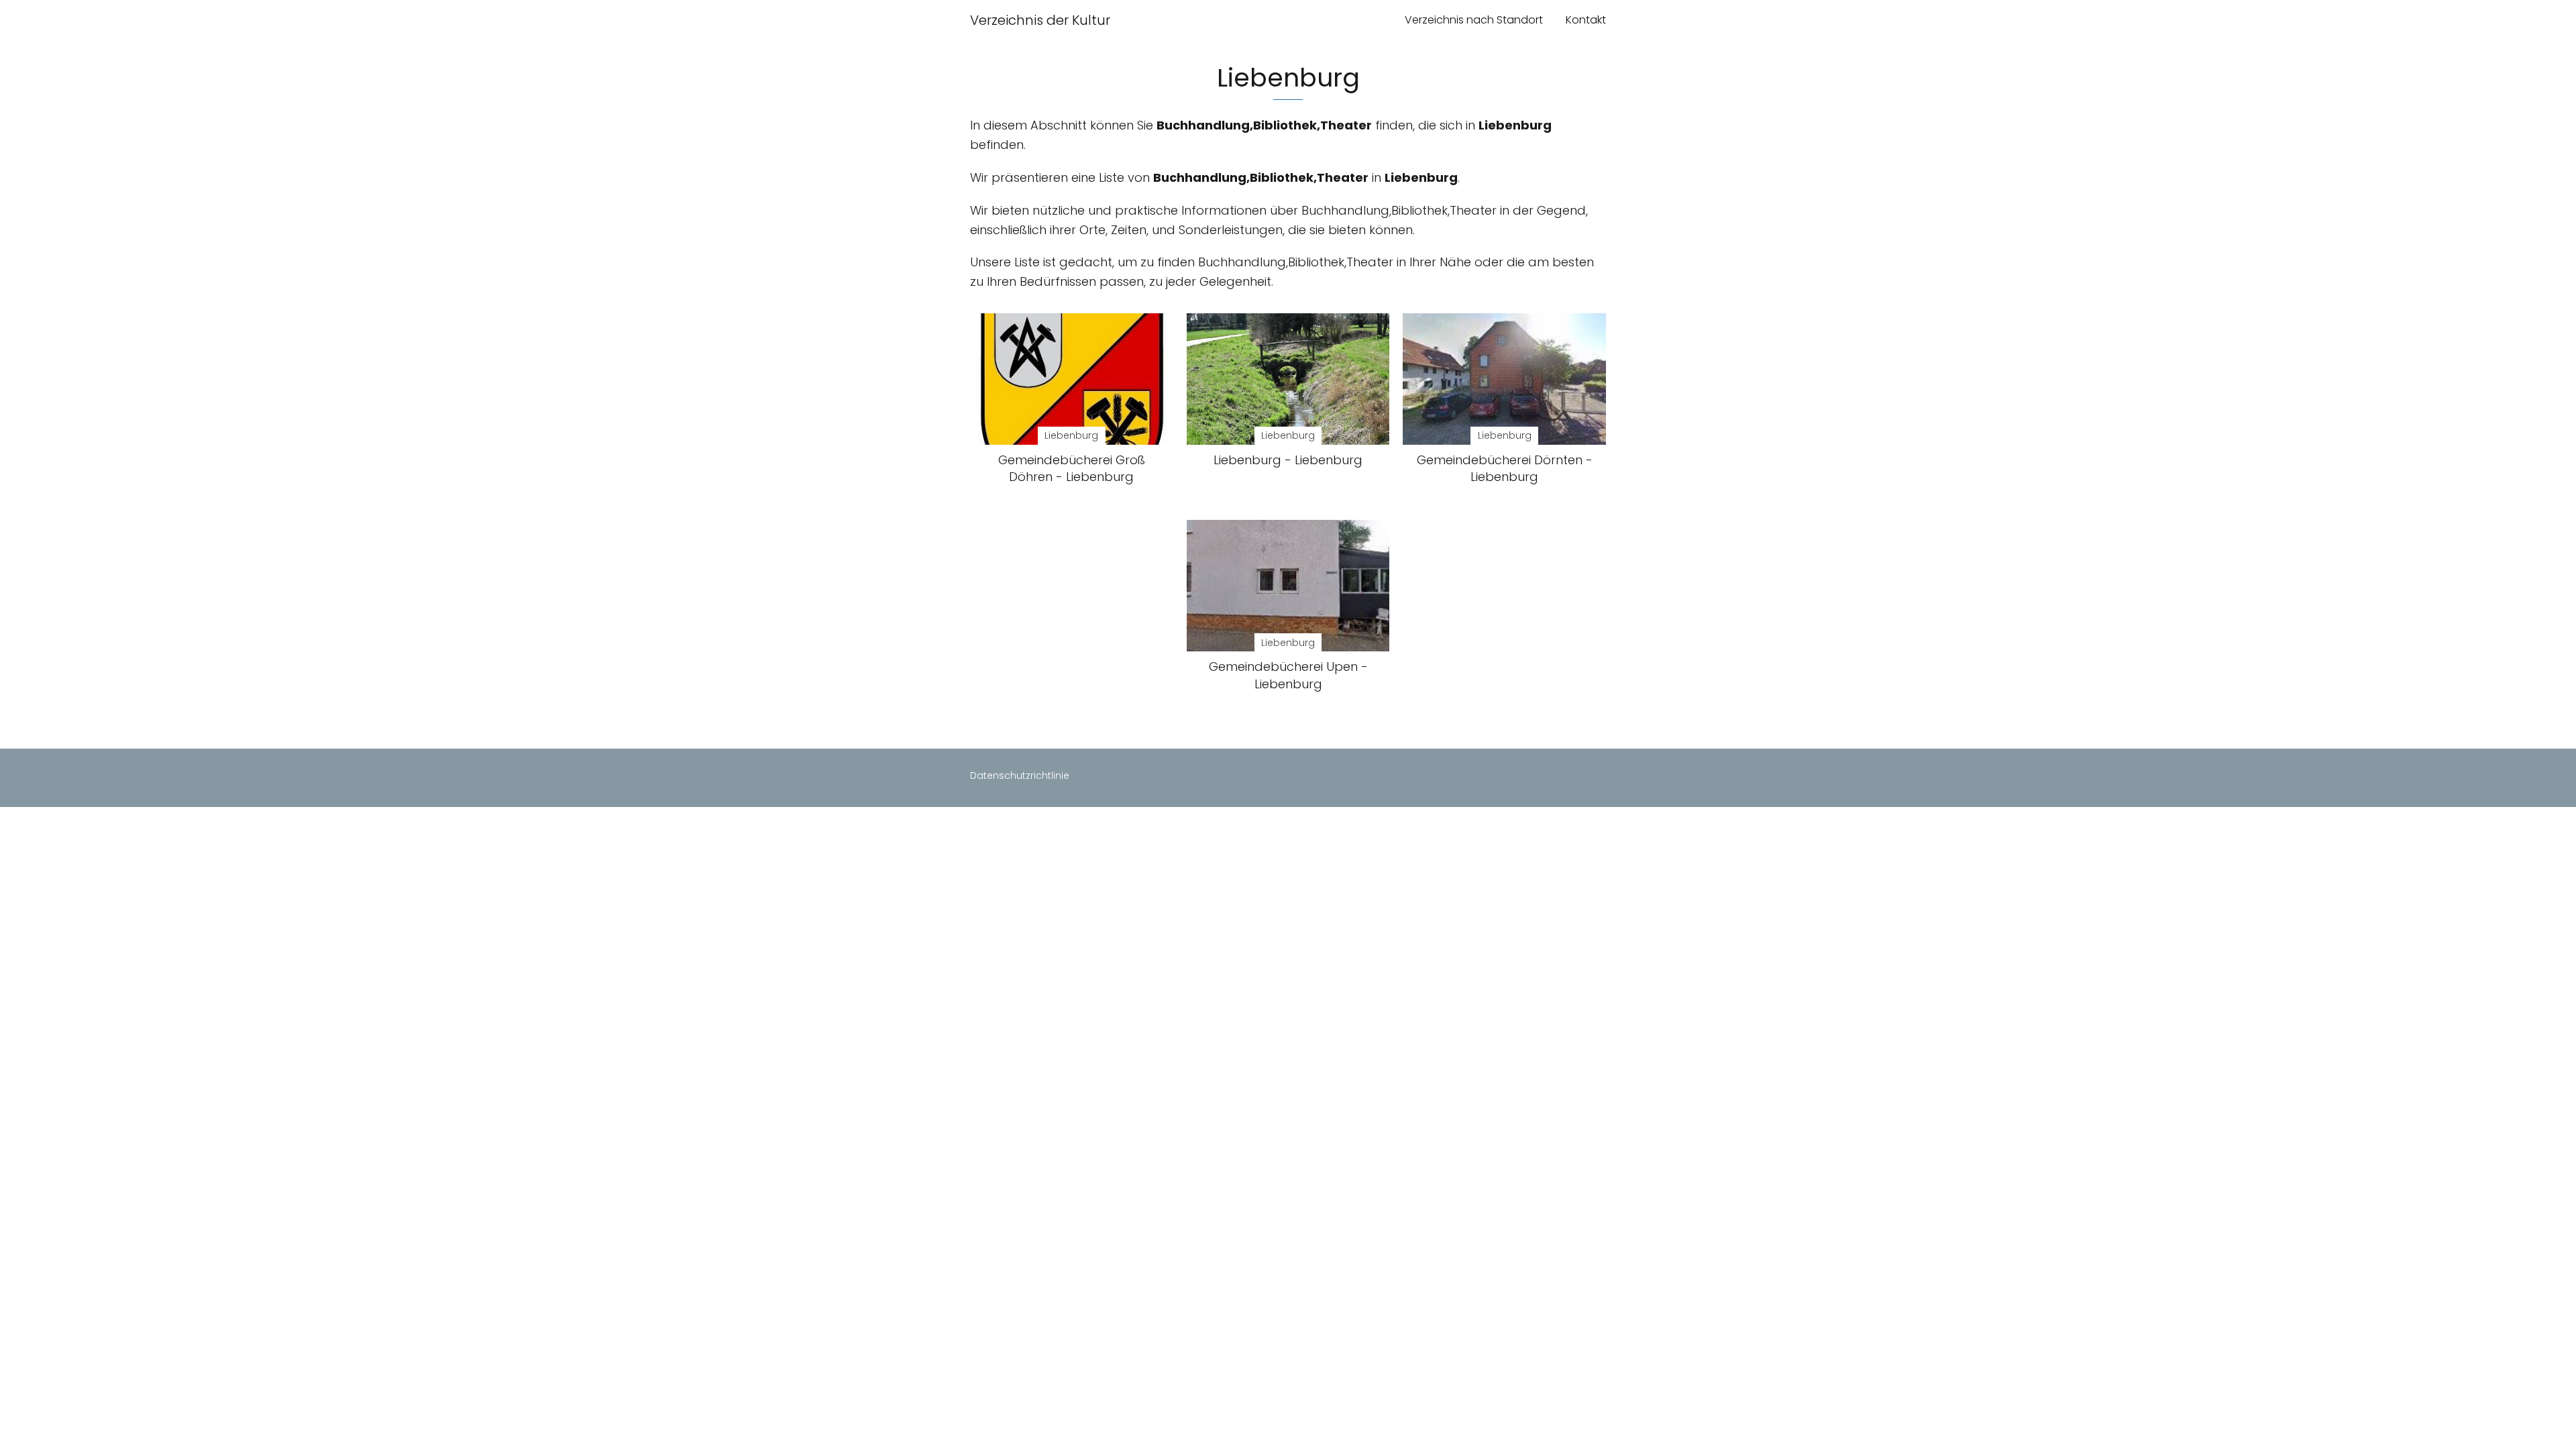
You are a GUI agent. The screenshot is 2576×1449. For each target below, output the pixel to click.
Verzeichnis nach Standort (1474, 20)
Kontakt (1586, 20)
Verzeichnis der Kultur (1040, 20)
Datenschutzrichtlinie (1020, 775)
